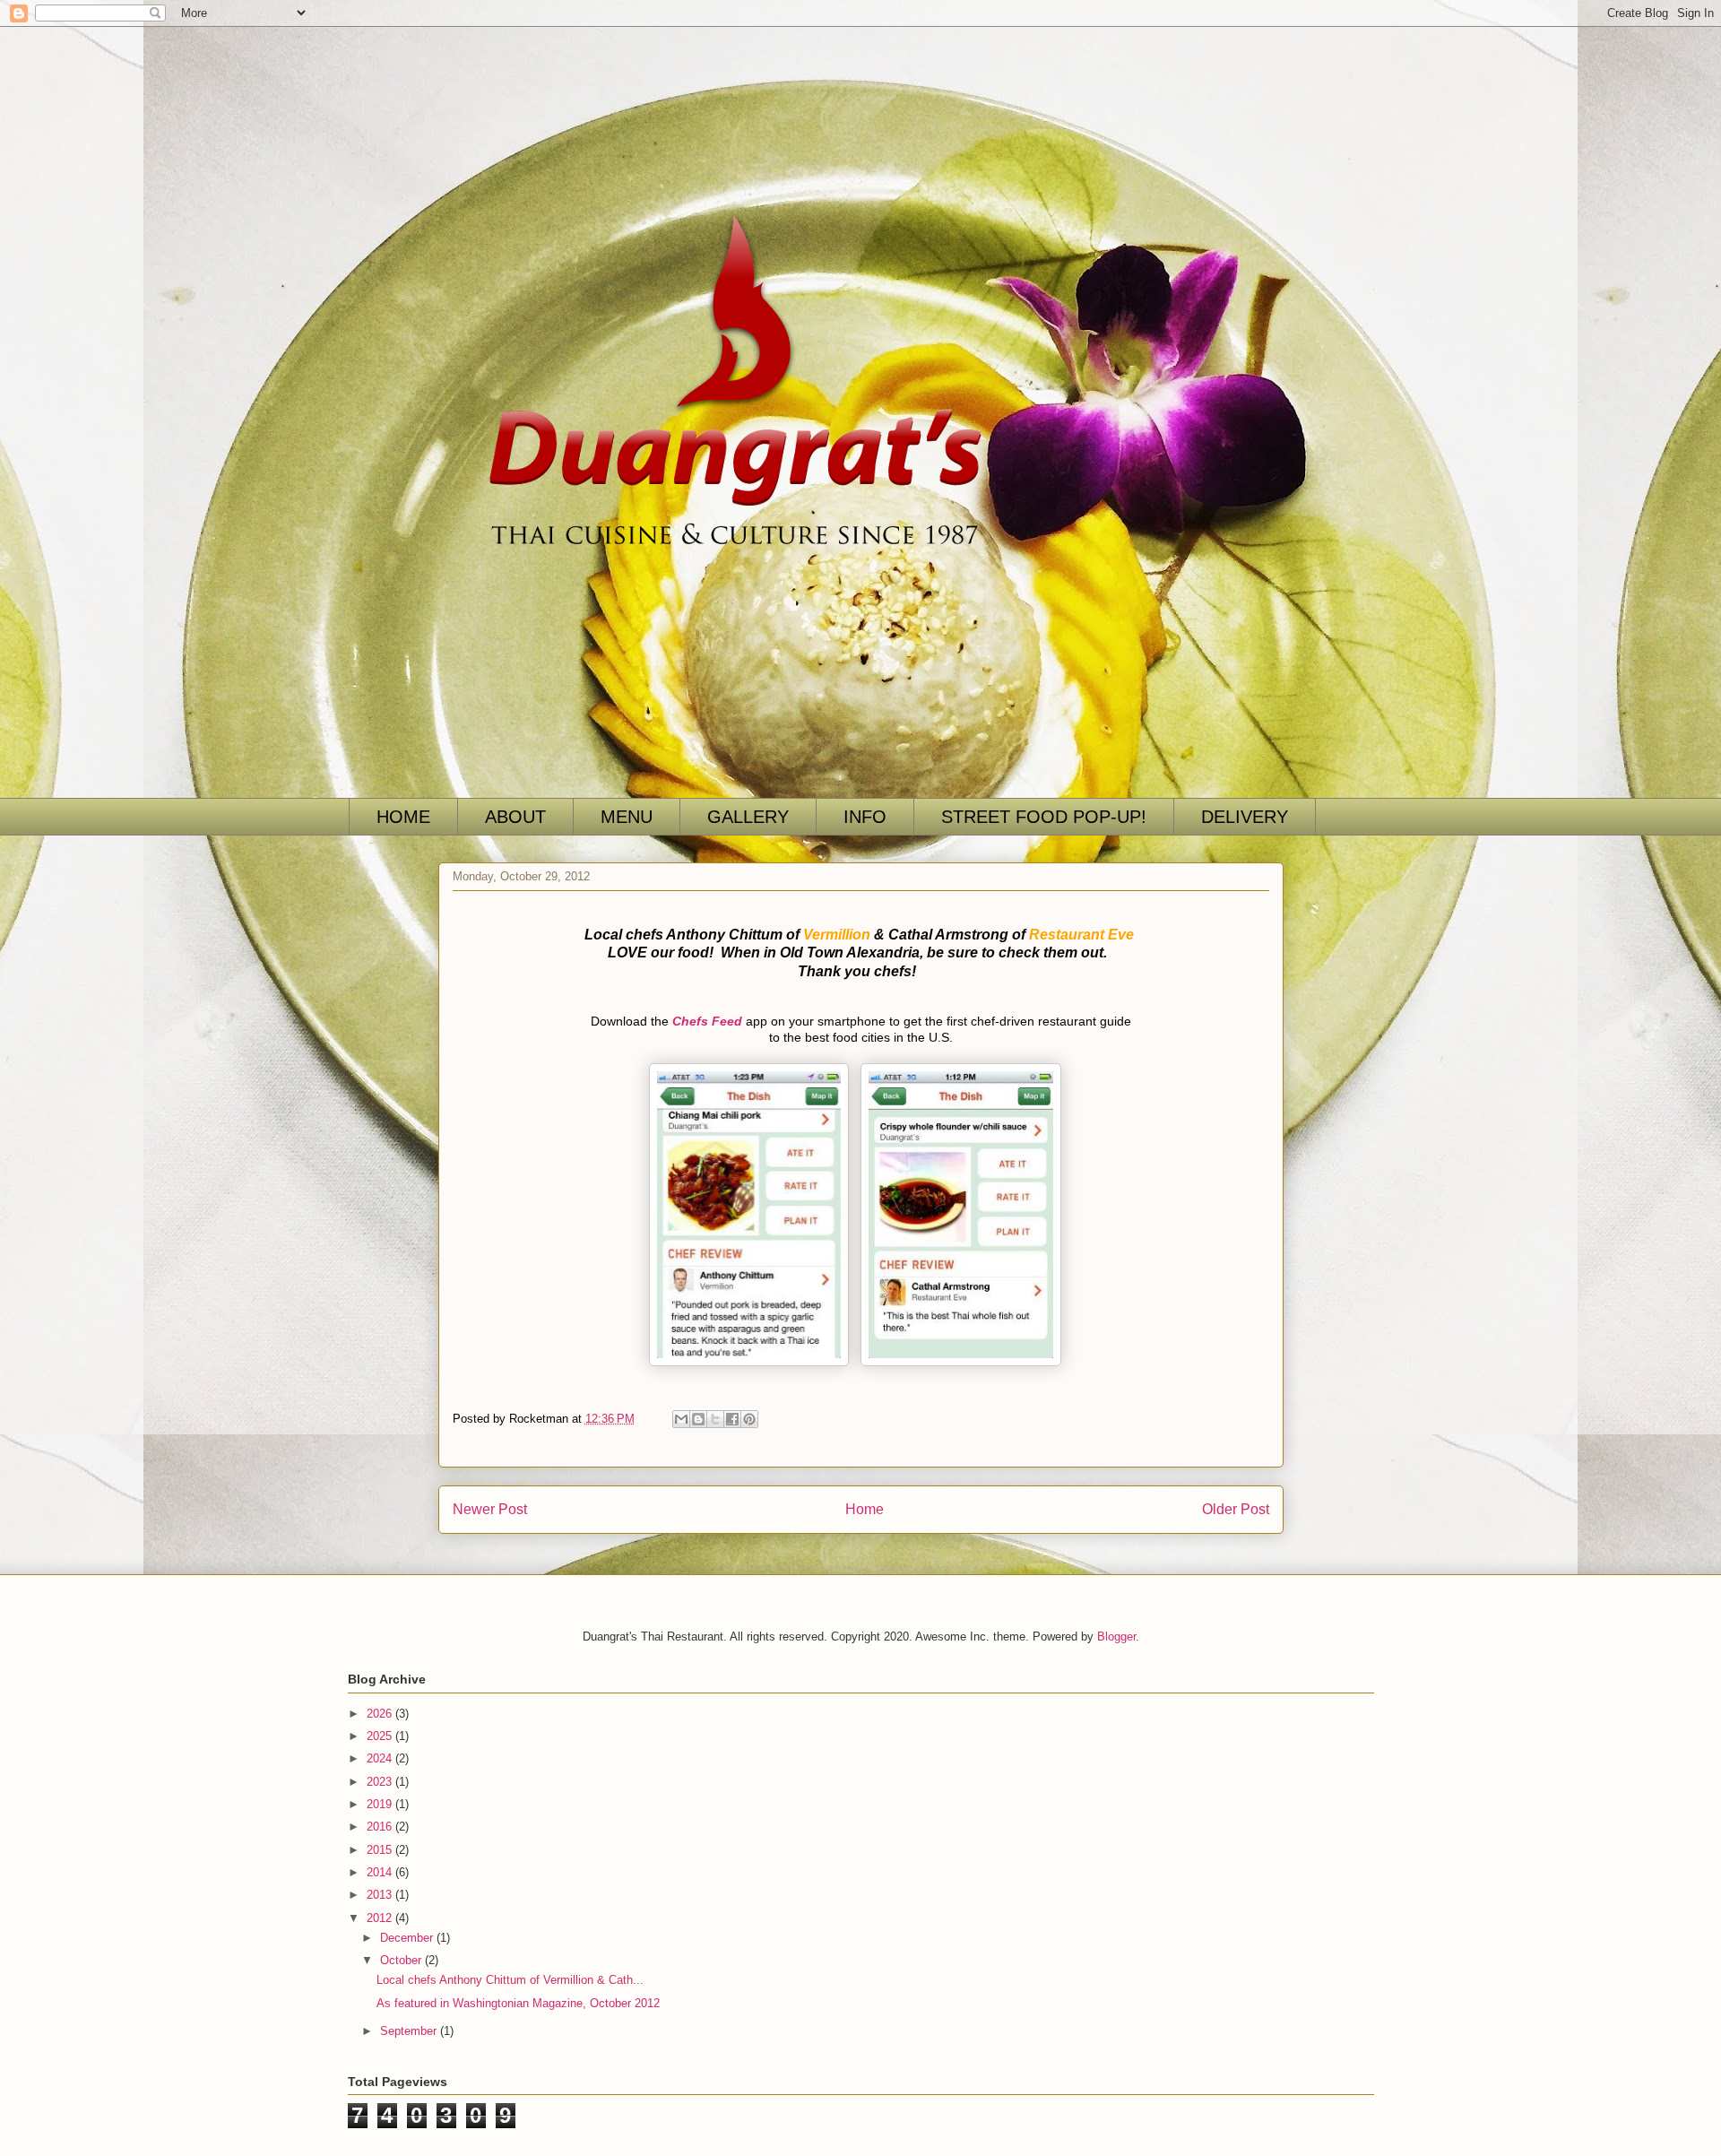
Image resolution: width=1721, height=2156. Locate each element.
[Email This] (681, 1419)
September (410, 2031)
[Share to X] (715, 1419)
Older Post (1236, 1509)
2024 (381, 1758)
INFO (865, 817)
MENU (627, 817)
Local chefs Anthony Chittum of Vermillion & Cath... (510, 1980)
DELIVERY (1245, 817)
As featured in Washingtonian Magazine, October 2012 (518, 2003)
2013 (381, 1895)
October (402, 1960)
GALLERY (748, 817)
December (408, 1938)
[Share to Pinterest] (749, 1419)
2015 (381, 1850)
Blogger (1116, 1636)
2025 (381, 1736)
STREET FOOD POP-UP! (1044, 817)
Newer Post (490, 1509)
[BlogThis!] (698, 1419)
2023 (381, 1782)
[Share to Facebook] (732, 1419)
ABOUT (515, 817)
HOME (403, 817)
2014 (381, 1872)
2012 (381, 1918)
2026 (381, 1714)
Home (865, 1509)
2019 (381, 1804)
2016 (381, 1827)
